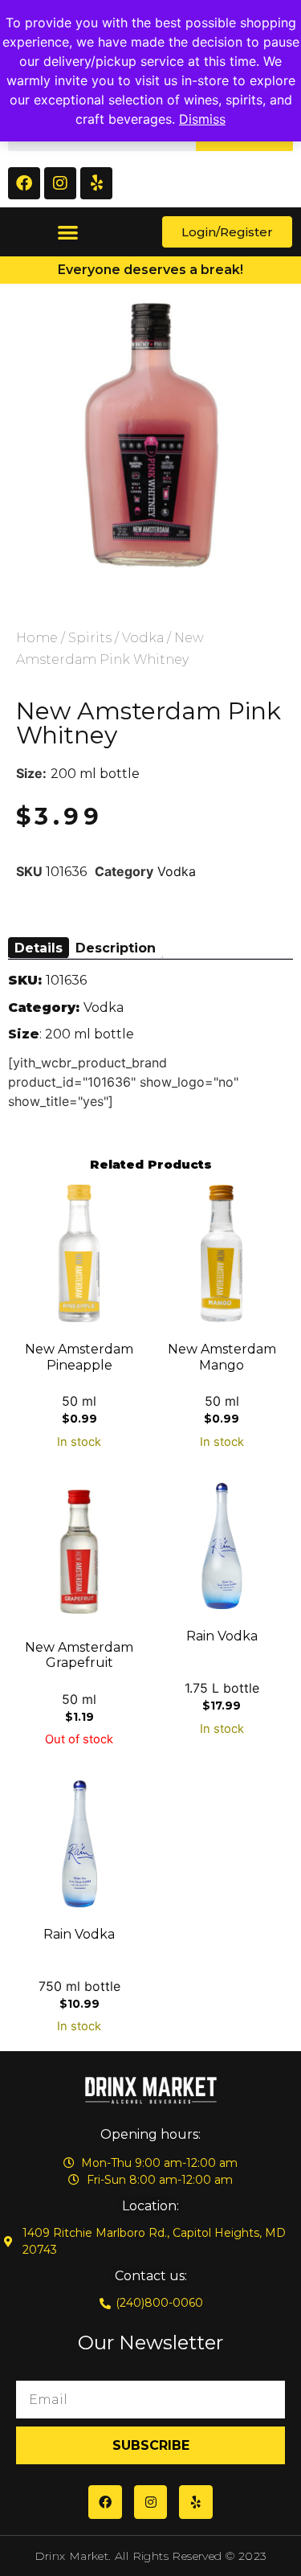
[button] (68, 232)
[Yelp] (96, 183)
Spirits (90, 638)
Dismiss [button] (202, 119)
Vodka (143, 638)
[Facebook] (24, 183)
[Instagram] (60, 183)
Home (37, 638)
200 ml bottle (95, 774)
